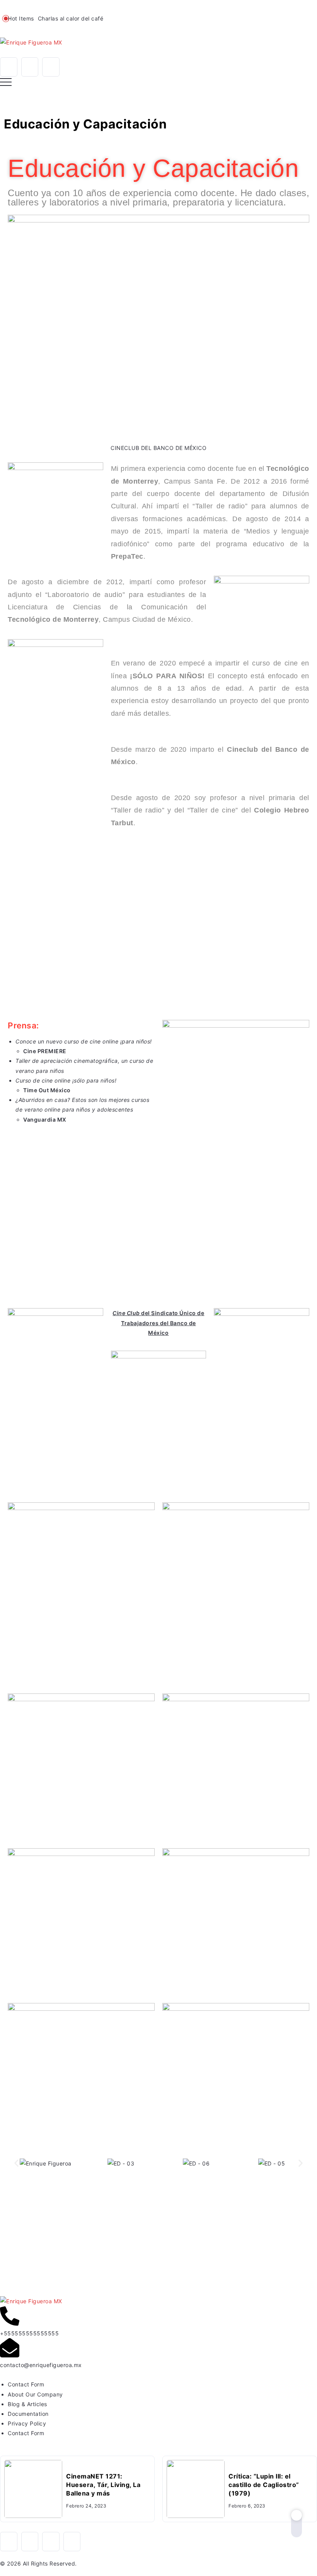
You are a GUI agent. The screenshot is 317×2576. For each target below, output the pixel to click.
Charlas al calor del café (71, 18)
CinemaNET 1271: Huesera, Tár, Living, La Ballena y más (103, 2485)
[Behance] (72, 2542)
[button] (16, 2163)
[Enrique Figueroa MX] (31, 42)
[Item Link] (33, 2489)
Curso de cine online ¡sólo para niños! (66, 1080)
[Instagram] (30, 67)
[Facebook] (9, 67)
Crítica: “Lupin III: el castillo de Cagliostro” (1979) (264, 2485)
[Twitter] (51, 67)
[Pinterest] (51, 2542)
